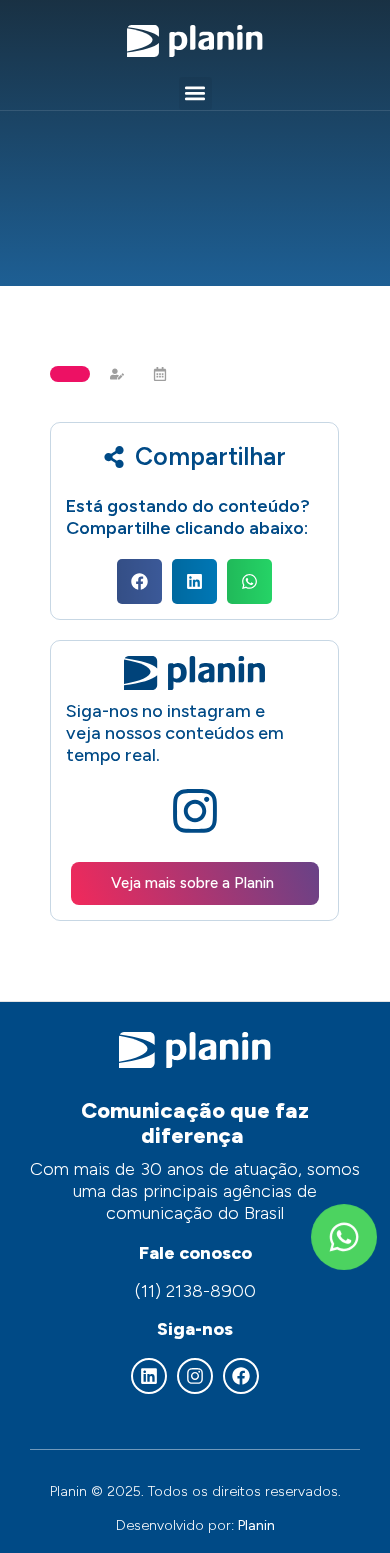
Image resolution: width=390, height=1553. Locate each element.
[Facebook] (241, 1376)
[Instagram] (195, 1376)
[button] (195, 93)
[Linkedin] (149, 1376)
